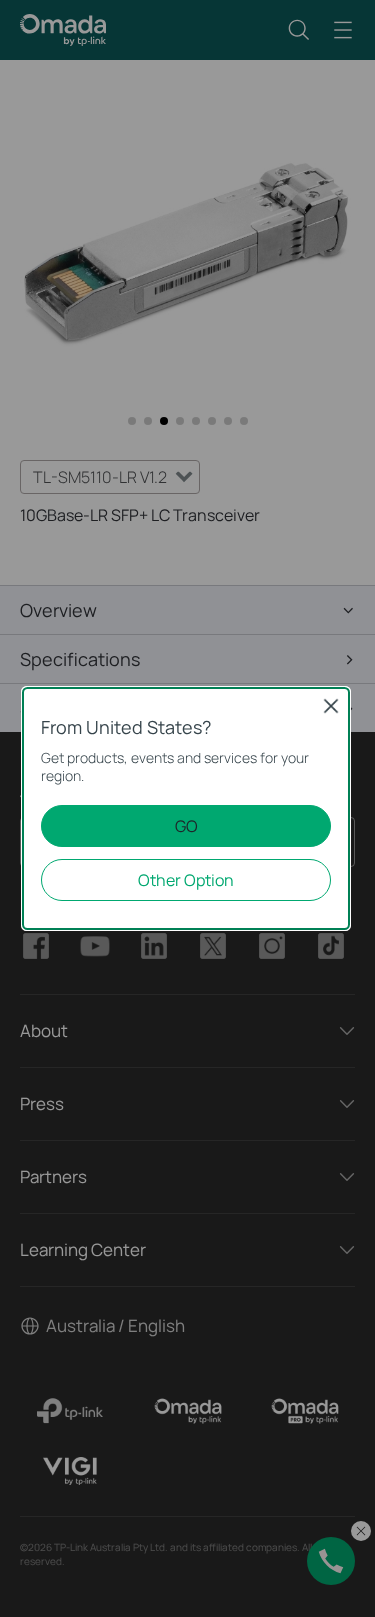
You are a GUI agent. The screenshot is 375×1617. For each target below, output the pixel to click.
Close (331, 706)
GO (186, 826)
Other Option (186, 880)
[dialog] (187, 808)
